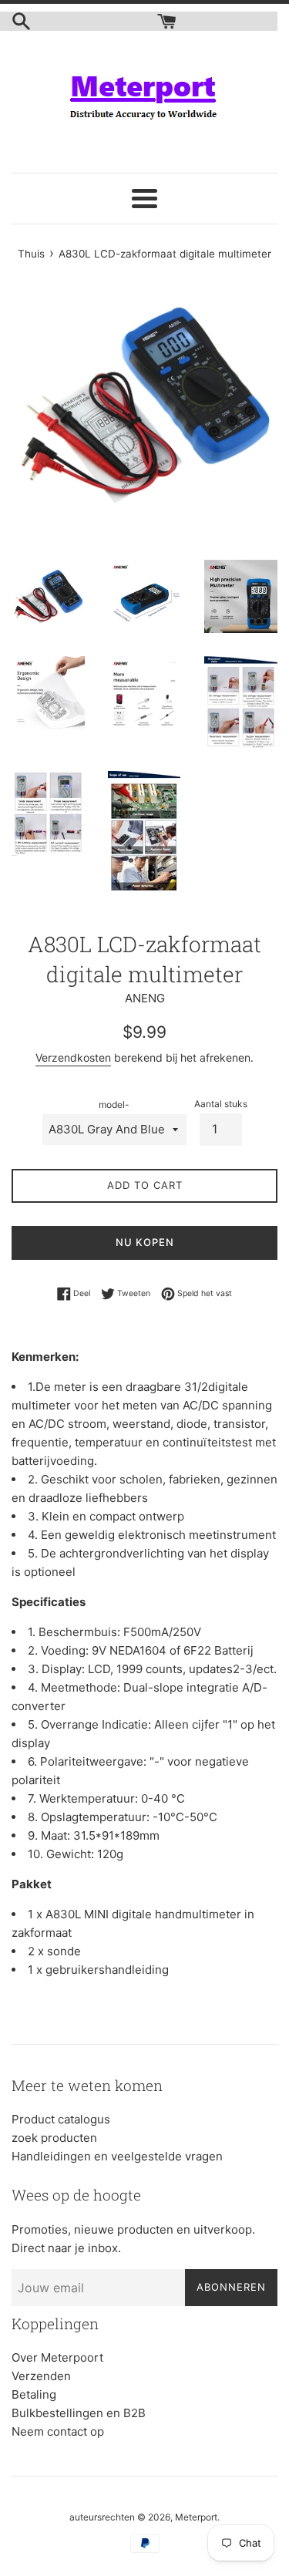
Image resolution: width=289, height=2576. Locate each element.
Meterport (196, 2517)
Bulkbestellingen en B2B (79, 2413)
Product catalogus (61, 2119)
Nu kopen (145, 1242)
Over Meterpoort (57, 2357)
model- (114, 1104)
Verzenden (41, 2376)
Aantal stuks (221, 1104)
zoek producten (54, 2138)
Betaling (34, 2394)
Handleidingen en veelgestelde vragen (117, 2156)
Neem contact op (58, 2431)
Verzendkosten (73, 1057)
